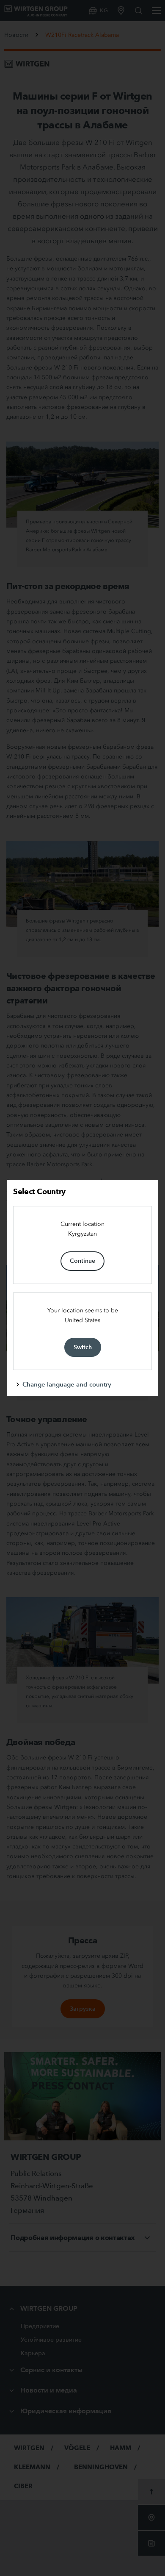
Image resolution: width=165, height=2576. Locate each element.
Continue (82, 1261)
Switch (83, 1347)
